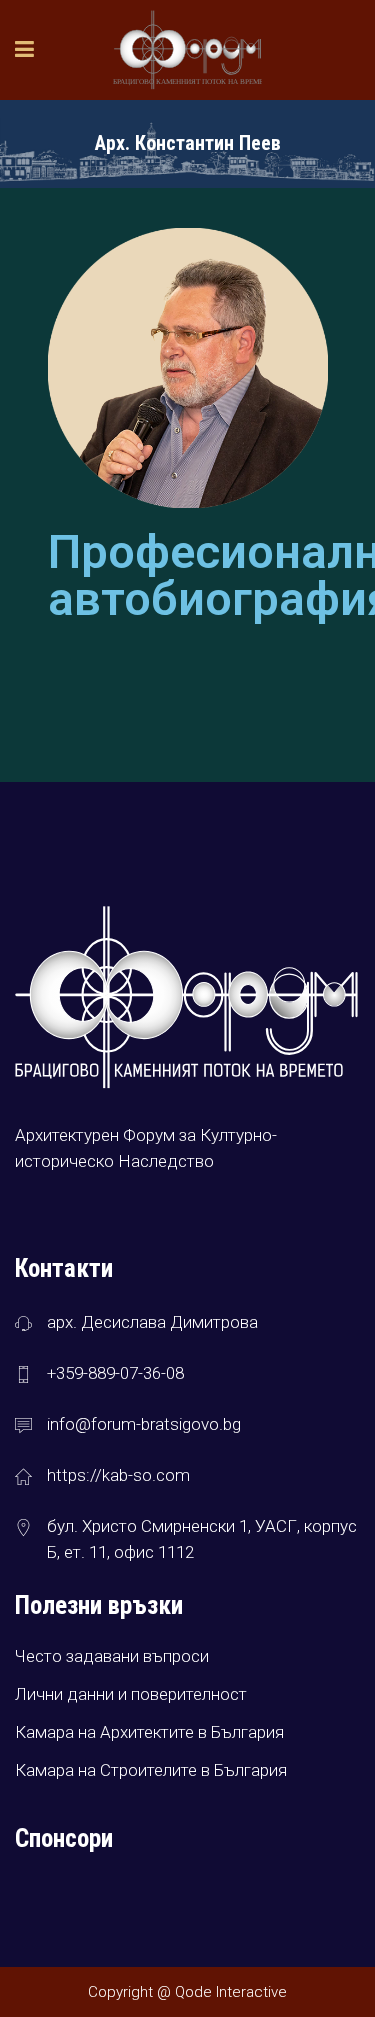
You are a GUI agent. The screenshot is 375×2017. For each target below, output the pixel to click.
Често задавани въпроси (112, 1656)
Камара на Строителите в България (151, 1770)
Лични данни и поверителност (131, 1694)
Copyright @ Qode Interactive (187, 1992)
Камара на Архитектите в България (149, 1732)
